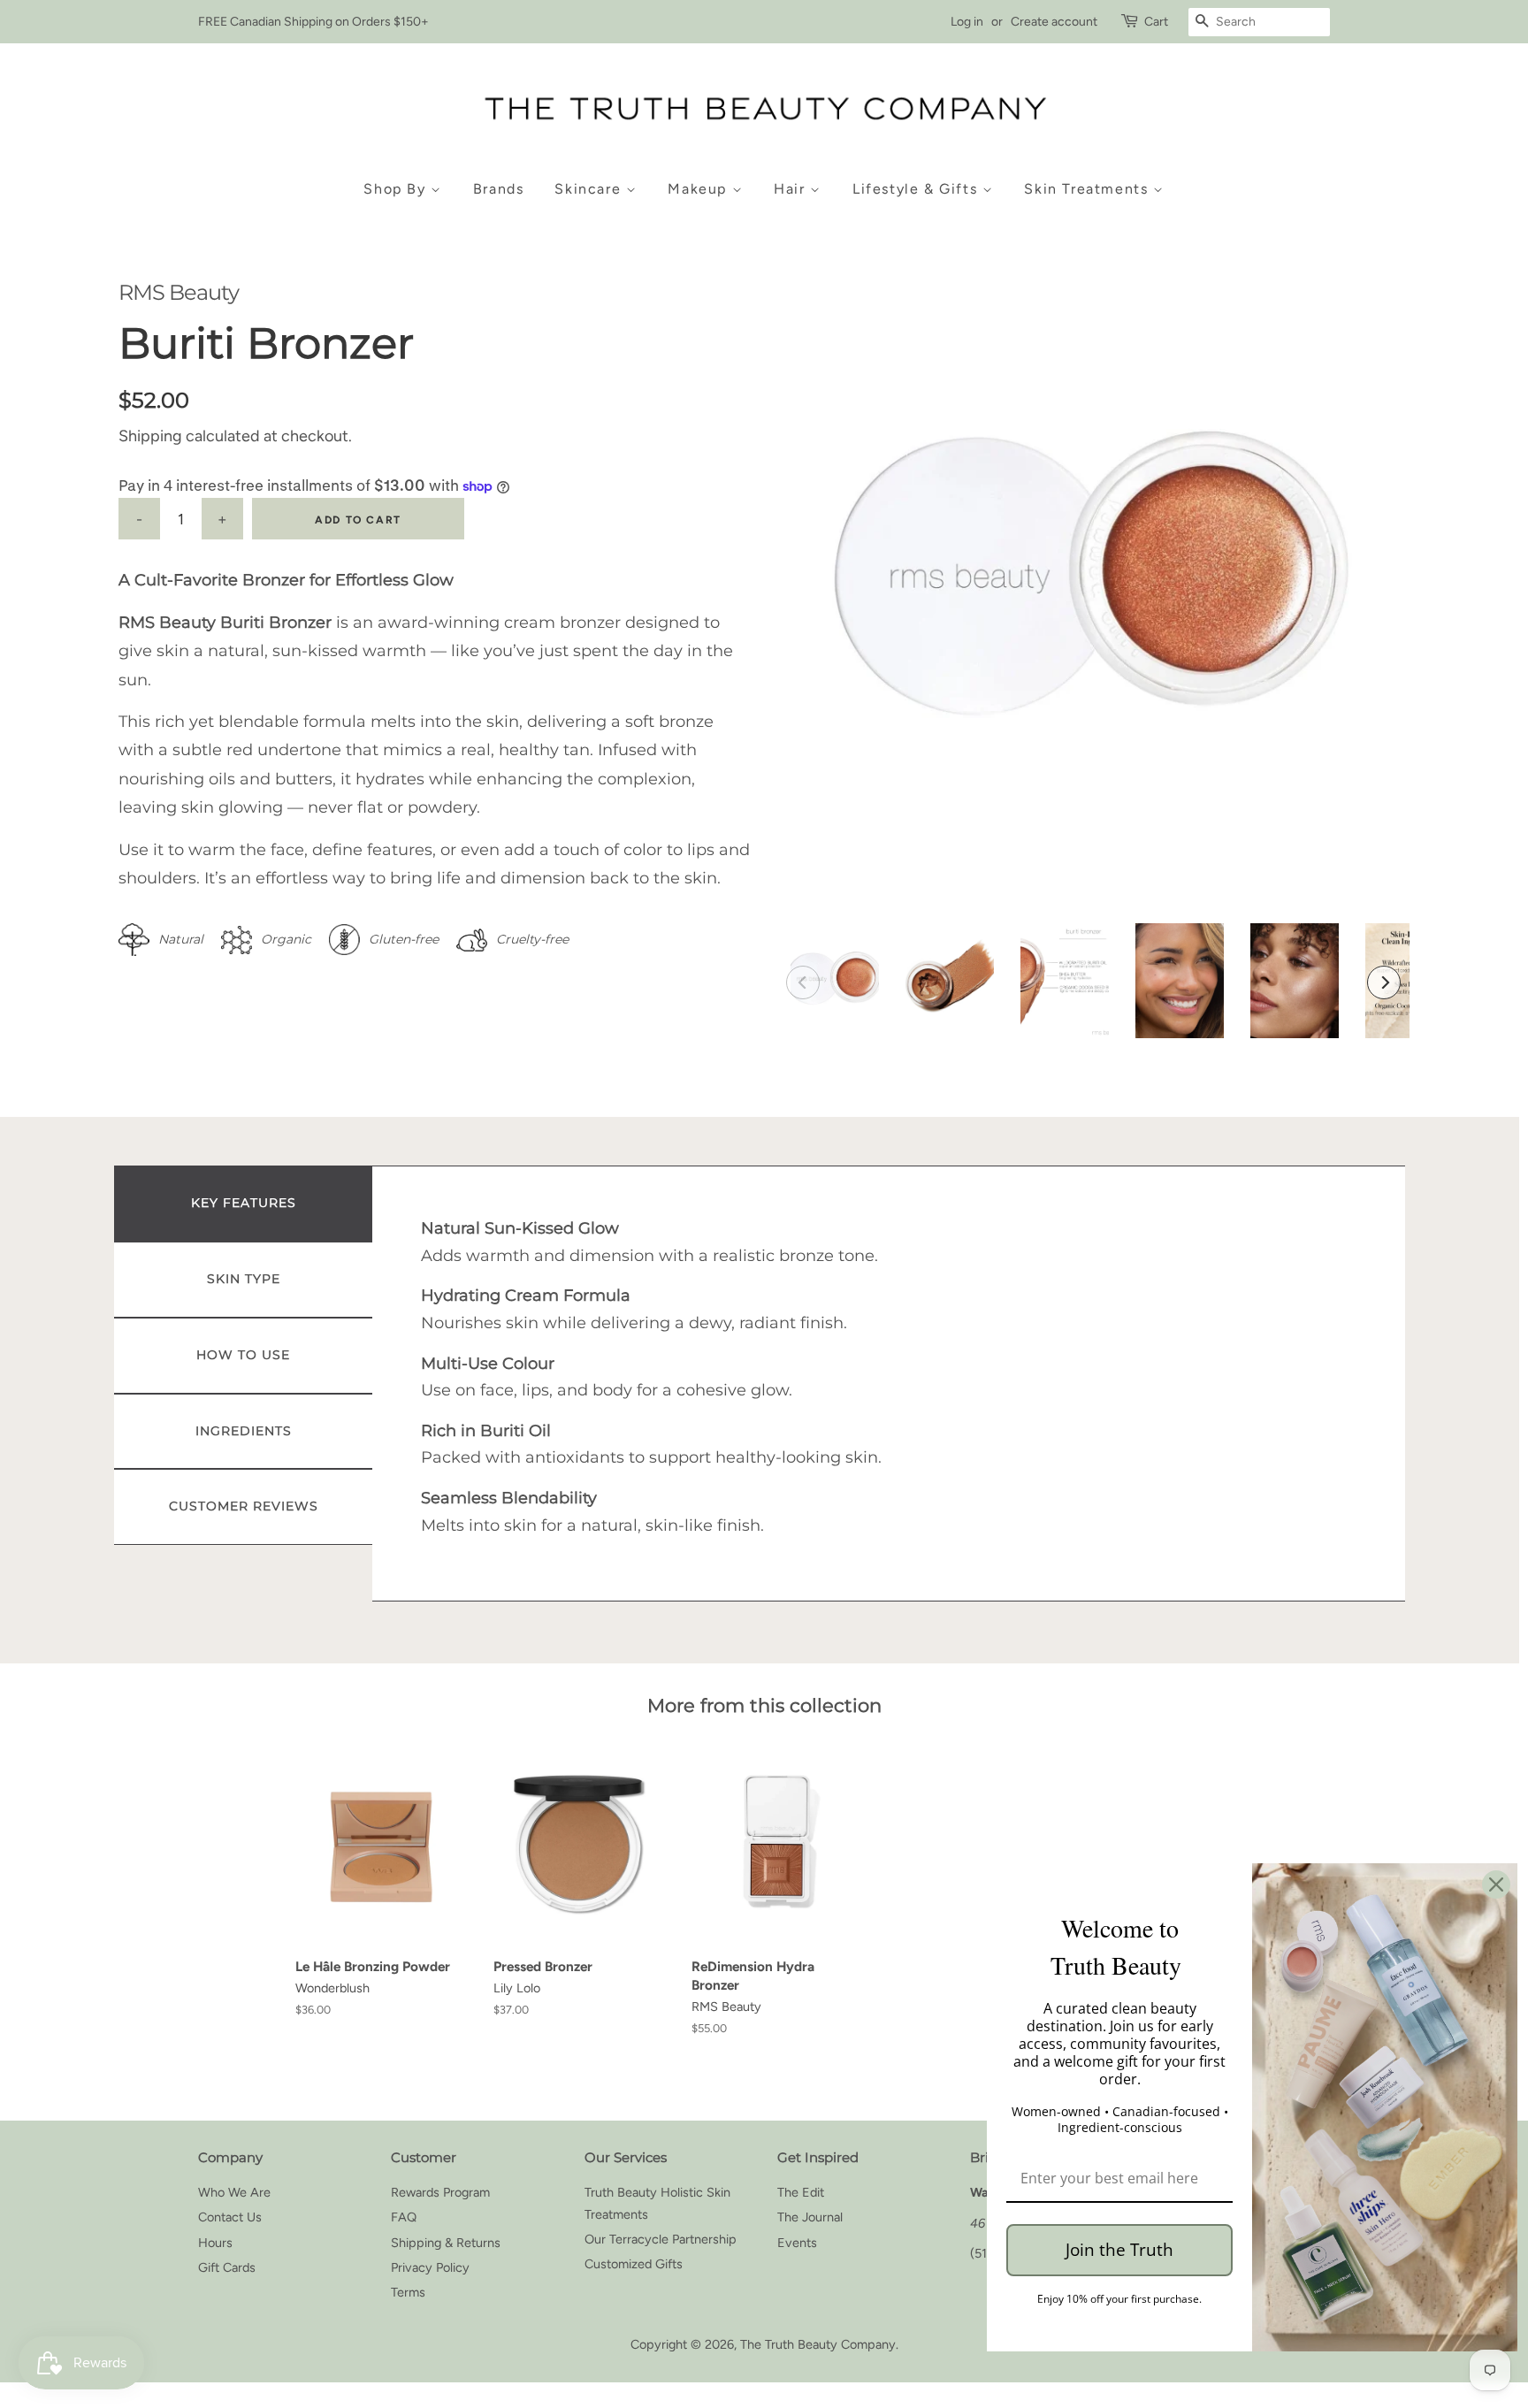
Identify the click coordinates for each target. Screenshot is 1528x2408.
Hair (792, 189)
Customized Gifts (634, 2264)
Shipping (150, 436)
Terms (408, 2292)
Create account (1054, 22)
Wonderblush (332, 1988)
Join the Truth (1119, 2250)
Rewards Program (440, 2192)
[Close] (1496, 1884)
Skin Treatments (1089, 189)
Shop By (397, 189)
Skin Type (244, 1279)
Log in (967, 22)
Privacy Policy (430, 2267)
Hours (215, 2243)
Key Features (244, 1203)
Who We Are (234, 2192)
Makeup (699, 189)
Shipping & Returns (446, 2243)
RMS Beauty (179, 292)
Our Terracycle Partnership (661, 2239)
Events (797, 2243)
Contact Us (230, 2217)
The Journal (810, 2217)
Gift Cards (227, 2267)
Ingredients (244, 1431)
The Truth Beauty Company (818, 2344)
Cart (1156, 22)
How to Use (243, 1355)
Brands (499, 189)
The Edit (801, 2192)
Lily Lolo (517, 1988)
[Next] (1384, 982)
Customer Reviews (244, 1506)
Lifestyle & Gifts (917, 189)
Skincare (590, 189)
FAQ (404, 2217)
